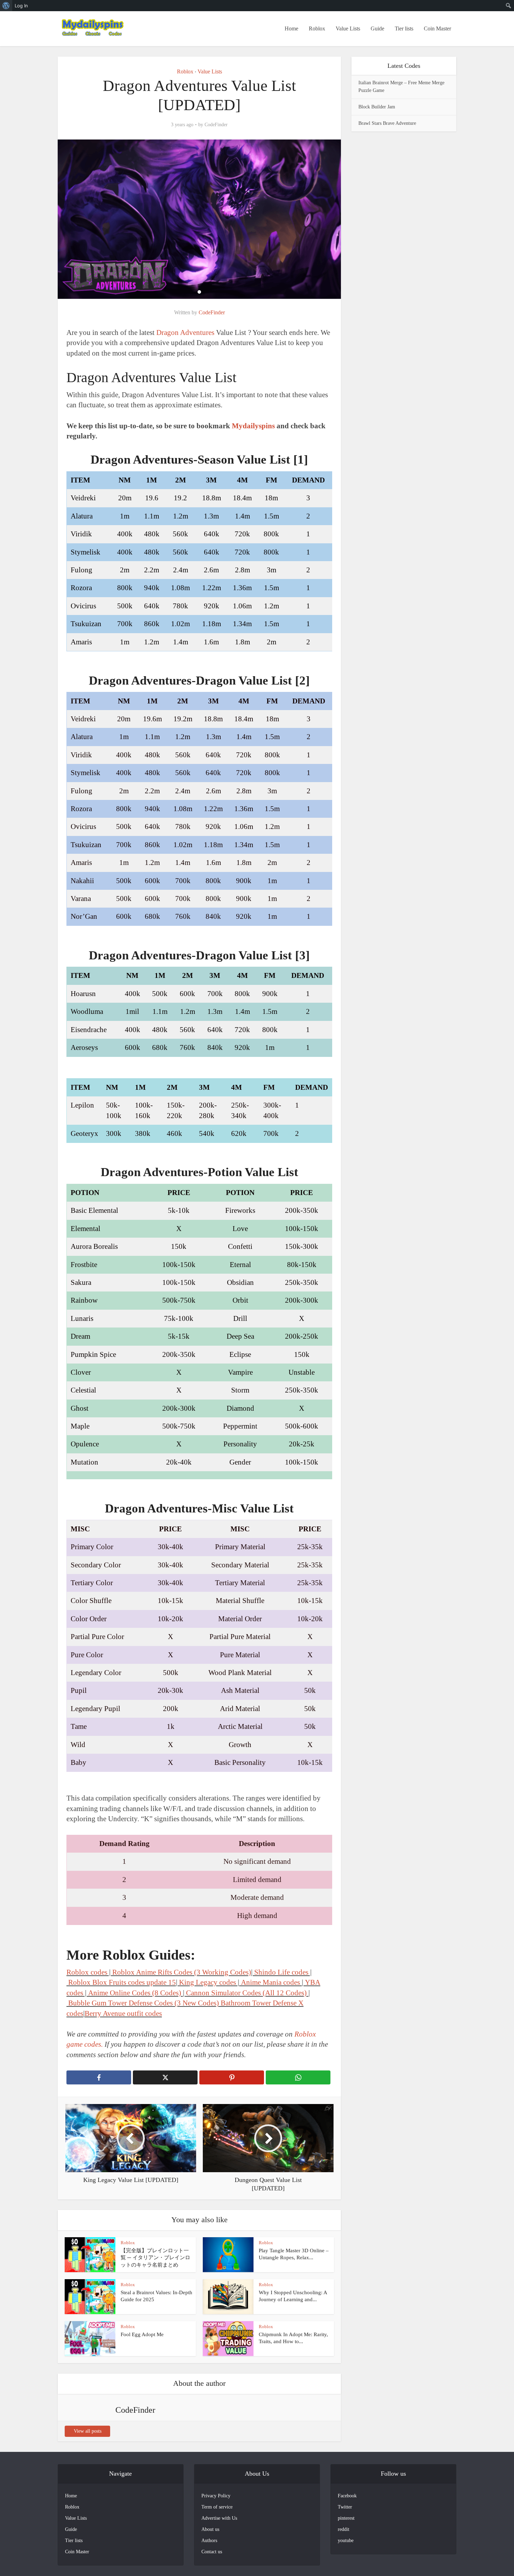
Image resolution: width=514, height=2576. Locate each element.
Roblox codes (87, 1972)
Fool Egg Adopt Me (142, 2334)
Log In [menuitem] (21, 6)
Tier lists (404, 28)
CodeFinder (216, 125)
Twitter (345, 2507)
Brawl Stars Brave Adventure (387, 123)
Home (291, 28)
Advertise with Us (219, 2518)
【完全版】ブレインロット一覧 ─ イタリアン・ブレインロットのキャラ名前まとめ (155, 2258)
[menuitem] (6, 6)
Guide (377, 28)
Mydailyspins (254, 426)
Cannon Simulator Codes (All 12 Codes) (247, 1993)
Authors (209, 2541)
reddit (344, 2529)
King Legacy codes (208, 1982)
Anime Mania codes (270, 1982)
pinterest (346, 2518)
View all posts (88, 2431)
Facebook (347, 2496)
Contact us (212, 2552)
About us (210, 2529)
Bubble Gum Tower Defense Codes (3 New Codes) (144, 2003)
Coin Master (437, 28)
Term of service (217, 2507)
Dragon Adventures (186, 332)
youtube (346, 2541)
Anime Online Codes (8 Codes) (135, 1993)
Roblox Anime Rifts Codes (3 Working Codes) (182, 1972)
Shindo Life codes (281, 1972)
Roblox (317, 28)
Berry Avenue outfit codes (123, 2013)
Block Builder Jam (377, 107)
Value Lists (348, 28)
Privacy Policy (216, 2496)
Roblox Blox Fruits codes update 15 (122, 1982)
